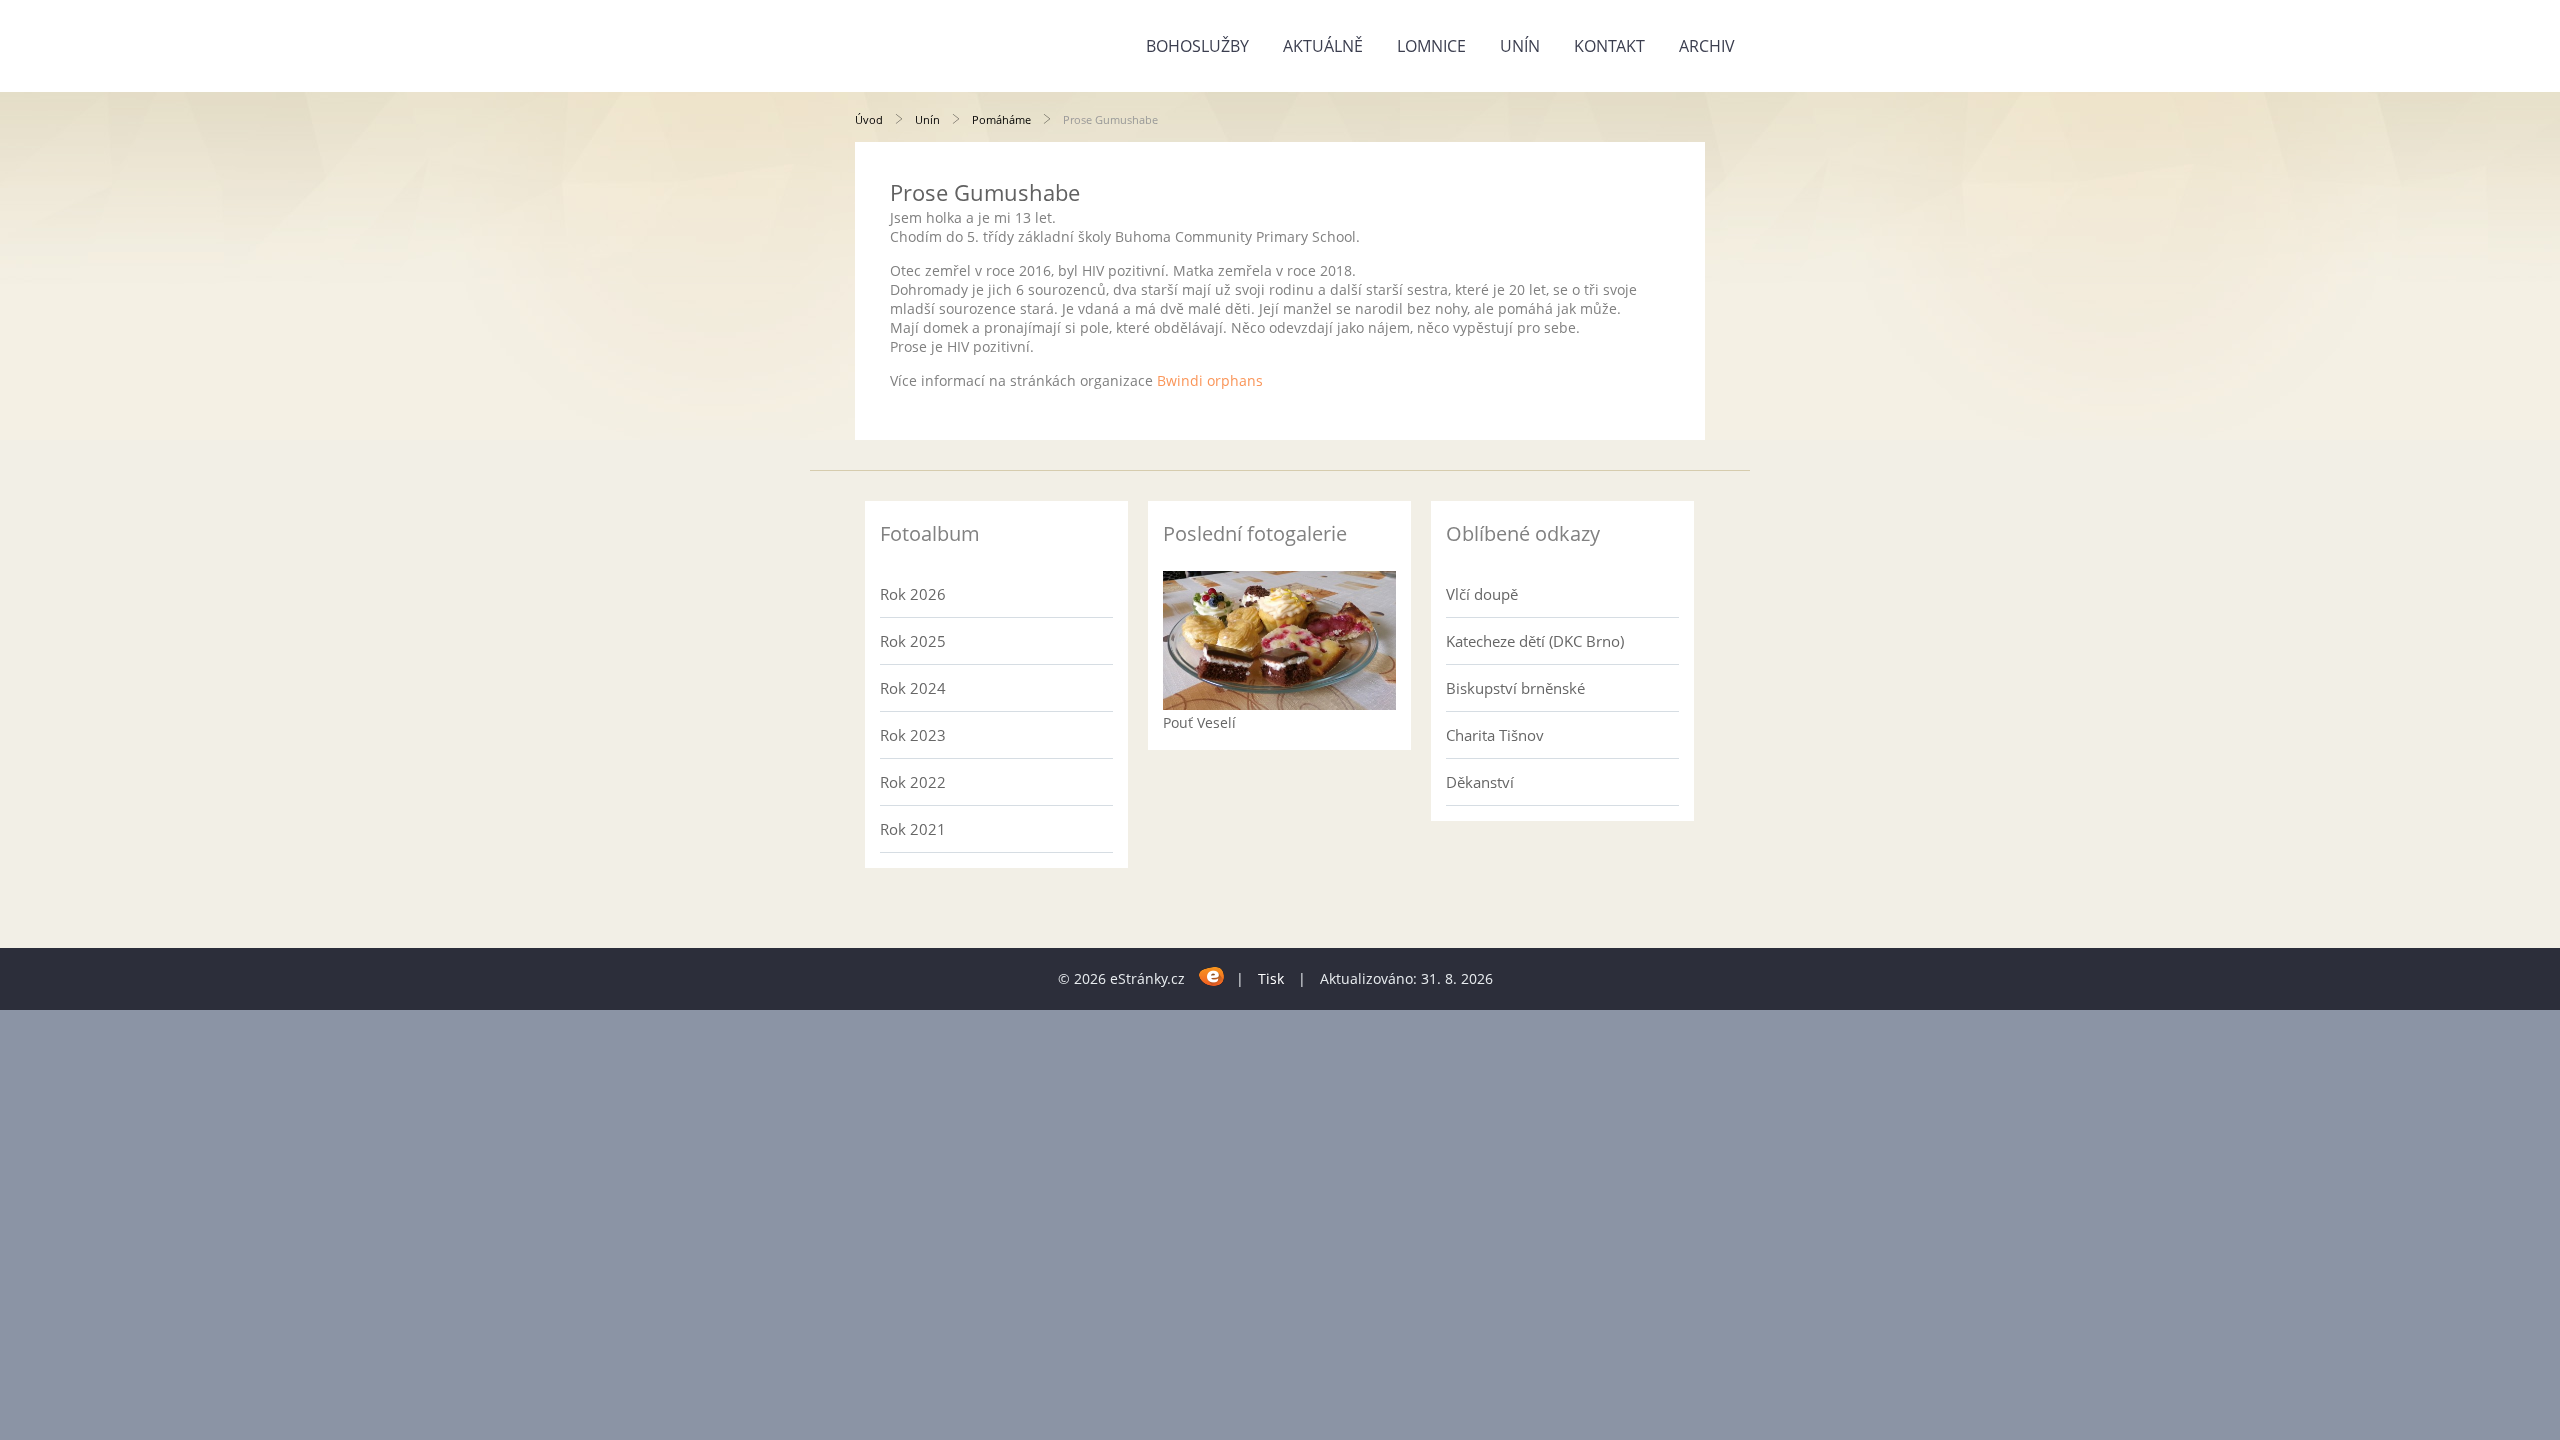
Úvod (869, 119)
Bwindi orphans (1210, 380)
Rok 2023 (913, 735)
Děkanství (1480, 782)
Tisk (1271, 978)
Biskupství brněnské (1515, 688)
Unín (1520, 46)
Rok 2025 (913, 641)
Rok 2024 (913, 688)
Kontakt (1609, 46)
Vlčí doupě (1482, 594)
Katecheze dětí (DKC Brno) (1535, 641)
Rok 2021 (913, 829)
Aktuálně (1323, 46)
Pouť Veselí (1199, 722)
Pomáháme (1001, 119)
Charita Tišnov (1495, 735)
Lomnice (1431, 46)
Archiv (1707, 46)
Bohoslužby (1197, 46)
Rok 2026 (913, 594)
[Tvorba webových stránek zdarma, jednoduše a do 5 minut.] (1212, 975)
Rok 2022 (913, 782)
